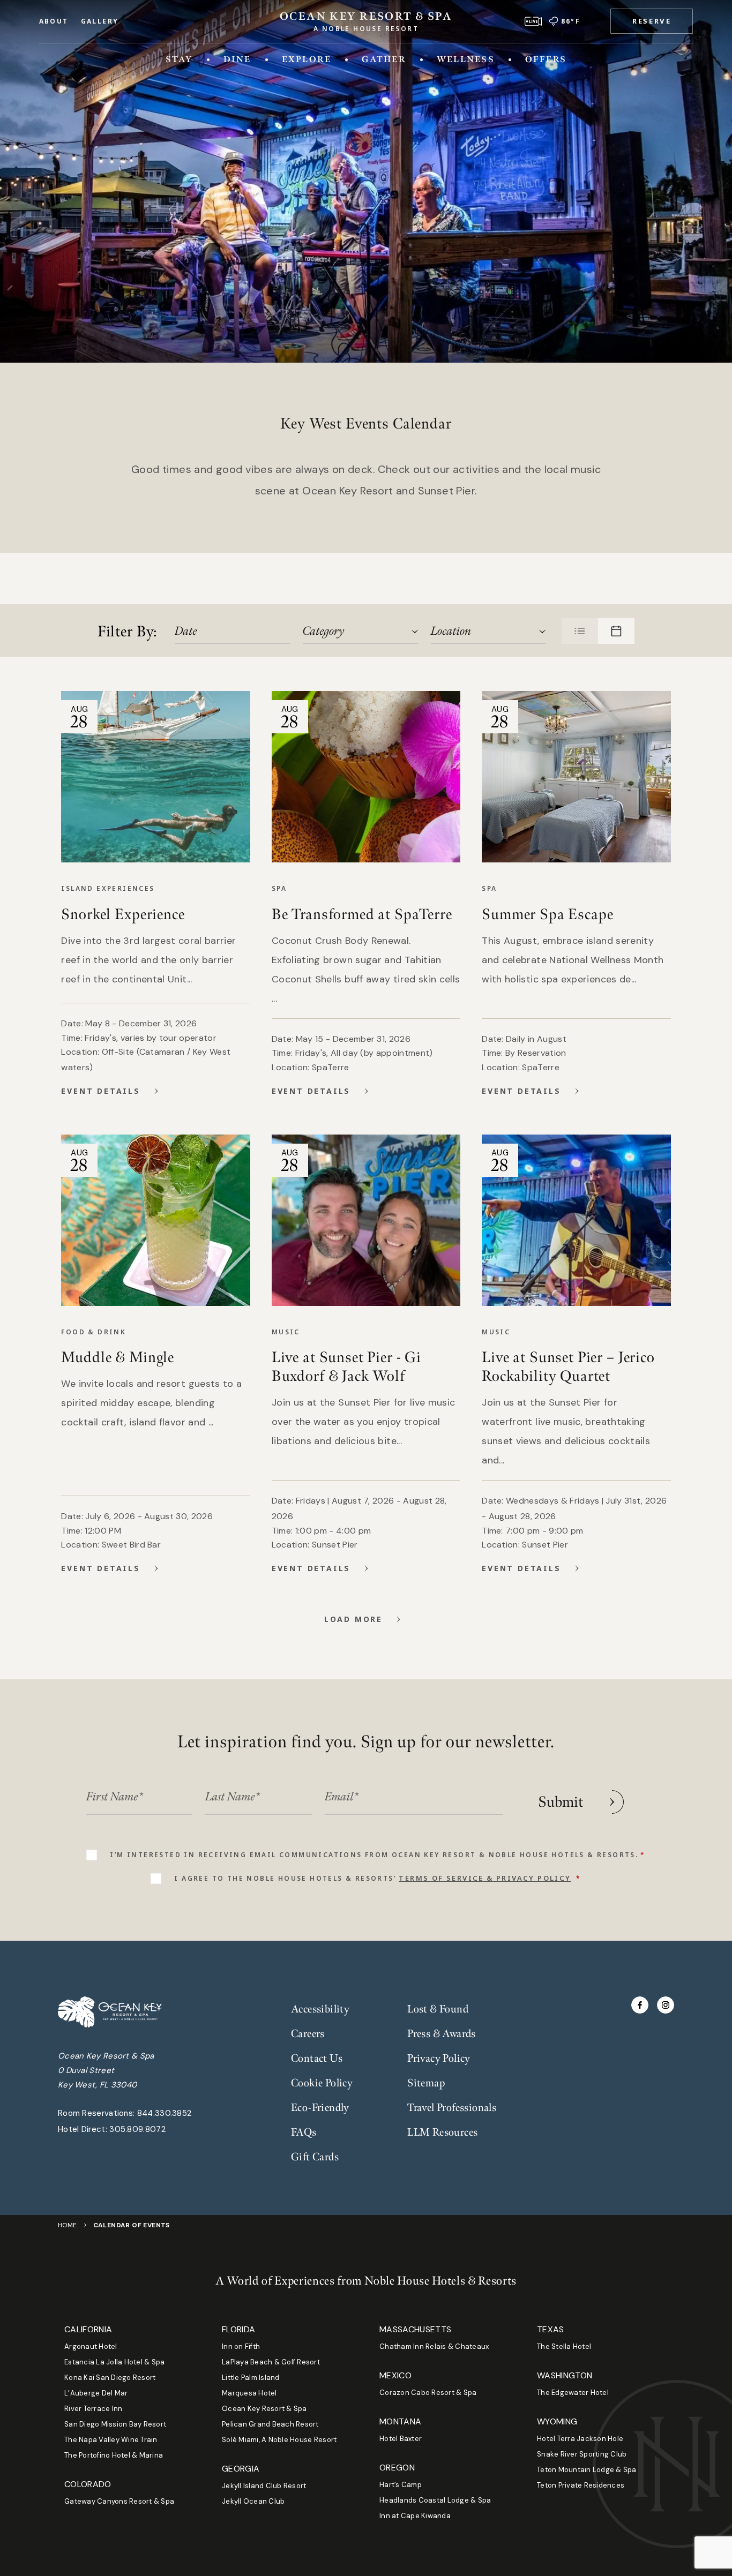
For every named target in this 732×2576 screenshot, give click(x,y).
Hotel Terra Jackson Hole (580, 2439)
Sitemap (426, 2083)
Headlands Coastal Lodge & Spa (435, 2500)
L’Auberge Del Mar (96, 2393)
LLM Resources (442, 2132)
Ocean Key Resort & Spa (264, 2409)
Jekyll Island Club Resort (264, 2486)
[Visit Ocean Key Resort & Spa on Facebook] (640, 2005)
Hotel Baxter (401, 2439)
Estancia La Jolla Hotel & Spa (115, 2362)
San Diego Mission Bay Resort (115, 2424)
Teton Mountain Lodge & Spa (587, 2470)
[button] (652, 21)
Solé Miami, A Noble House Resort (279, 2440)
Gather (384, 59)
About (54, 21)
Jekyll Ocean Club (253, 2501)
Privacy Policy (439, 2059)
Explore (307, 59)
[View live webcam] (533, 21)
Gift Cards (315, 2157)
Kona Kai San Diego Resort (110, 2378)
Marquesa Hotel (249, 2393)
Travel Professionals (452, 2108)
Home (68, 2225)
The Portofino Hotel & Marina (114, 2455)
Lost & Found (438, 2009)
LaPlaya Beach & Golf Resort (271, 2362)
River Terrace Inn (93, 2409)
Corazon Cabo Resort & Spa (428, 2393)
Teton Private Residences (581, 2485)
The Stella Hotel (564, 2346)
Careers (308, 2034)
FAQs (304, 2132)
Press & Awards (442, 2034)
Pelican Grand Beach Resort (270, 2424)
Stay (179, 59)
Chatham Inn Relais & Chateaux (434, 2346)
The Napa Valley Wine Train (111, 2440)
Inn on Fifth (241, 2346)
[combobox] (360, 631)
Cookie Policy (322, 2083)
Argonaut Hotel (91, 2346)
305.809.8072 (137, 2129)
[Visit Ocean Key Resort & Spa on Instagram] (666, 2005)
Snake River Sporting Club (582, 2454)
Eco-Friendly (320, 2108)
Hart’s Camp (401, 2485)
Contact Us (317, 2059)
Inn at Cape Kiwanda (415, 2516)
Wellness (466, 59)
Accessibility (320, 2009)
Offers (546, 59)
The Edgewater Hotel (573, 2393)
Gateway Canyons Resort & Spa (119, 2501)
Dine (237, 59)
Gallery (100, 21)
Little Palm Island (251, 2378)
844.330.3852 (165, 2113)
